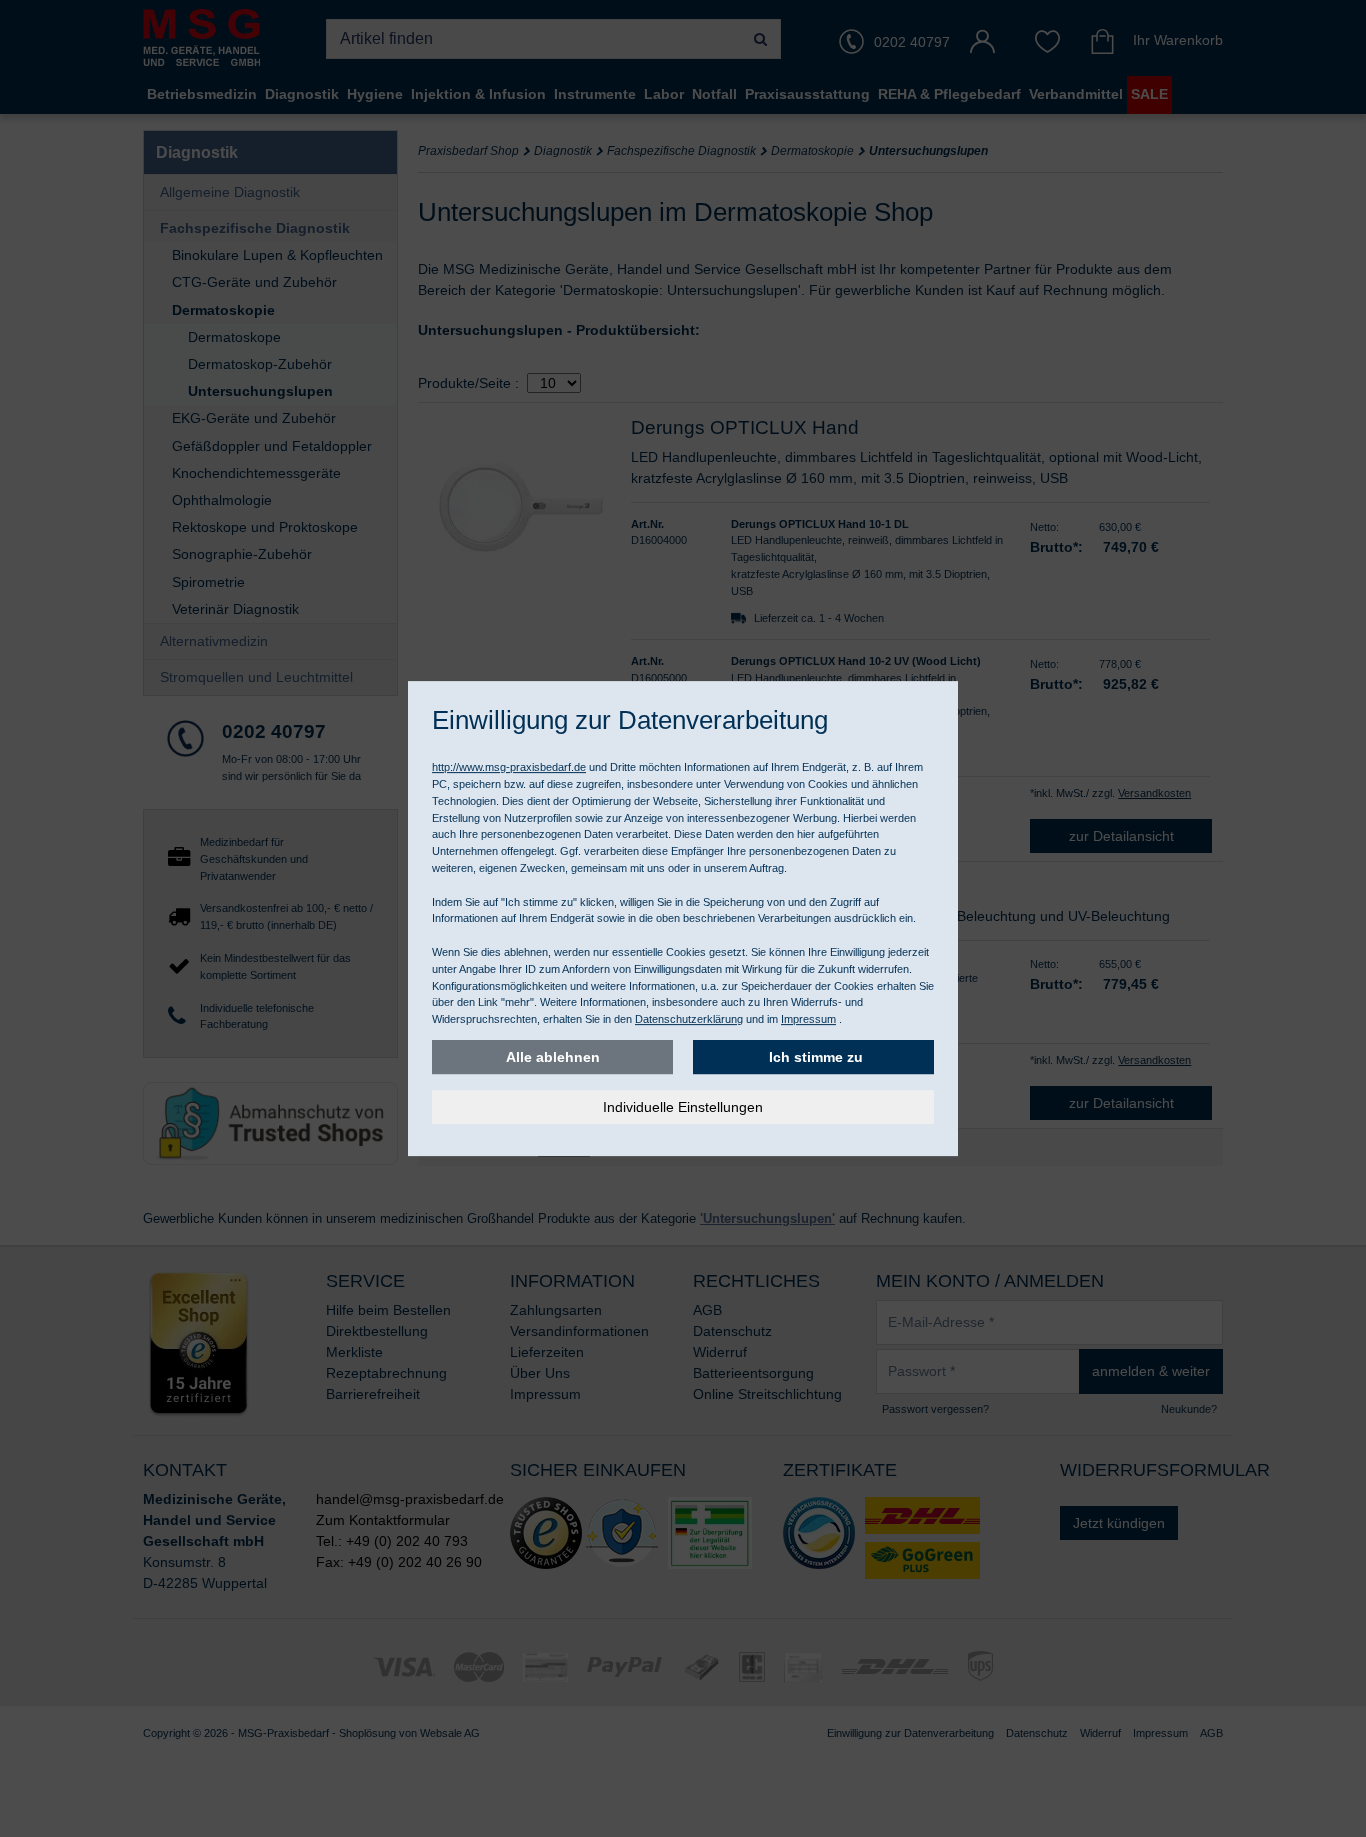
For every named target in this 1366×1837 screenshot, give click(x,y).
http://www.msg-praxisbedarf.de (509, 767)
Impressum (808, 1019)
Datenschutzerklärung (689, 1019)
